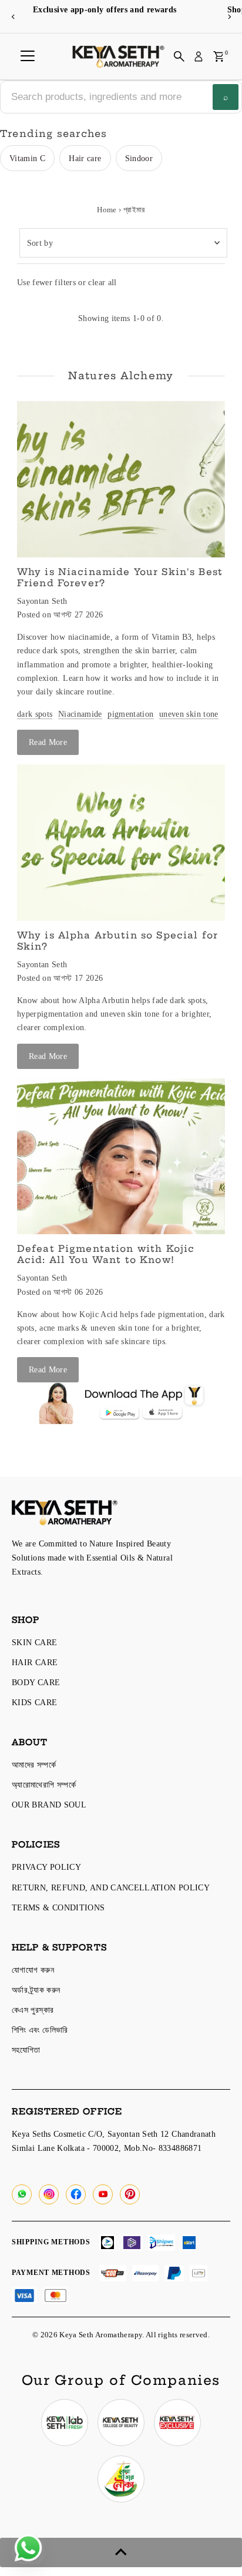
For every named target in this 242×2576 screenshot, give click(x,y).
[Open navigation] (28, 56)
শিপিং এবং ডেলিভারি (40, 2030)
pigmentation (130, 714)
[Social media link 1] (65, 2423)
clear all (102, 282)
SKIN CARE (34, 1642)
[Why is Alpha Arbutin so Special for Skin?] (121, 843)
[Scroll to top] (121, 2552)
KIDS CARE (34, 1702)
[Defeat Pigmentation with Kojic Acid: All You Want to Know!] (121, 1157)
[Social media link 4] (121, 2479)
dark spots (35, 714)
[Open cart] (219, 56)
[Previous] (13, 17)
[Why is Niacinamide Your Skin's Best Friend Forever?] (121, 479)
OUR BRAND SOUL (49, 1805)
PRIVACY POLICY (46, 1867)
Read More (48, 742)
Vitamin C (27, 158)
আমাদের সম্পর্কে (34, 1765)
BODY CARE (36, 1682)
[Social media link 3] (177, 2423)
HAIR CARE (35, 1662)
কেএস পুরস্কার (33, 2010)
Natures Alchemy (121, 375)
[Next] (229, 17)
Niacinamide (80, 714)
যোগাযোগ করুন (33, 1970)
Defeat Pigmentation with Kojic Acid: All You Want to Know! (106, 1254)
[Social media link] (22, 2194)
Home (107, 210)
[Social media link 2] (121, 2423)
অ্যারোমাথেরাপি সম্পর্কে (44, 1785)
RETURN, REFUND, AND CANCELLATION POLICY (111, 1887)
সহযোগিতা (26, 2050)
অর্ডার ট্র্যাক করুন (36, 1990)
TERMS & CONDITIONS (58, 1907)
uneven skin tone (189, 714)
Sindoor (139, 158)
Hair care (85, 158)
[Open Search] (179, 56)
